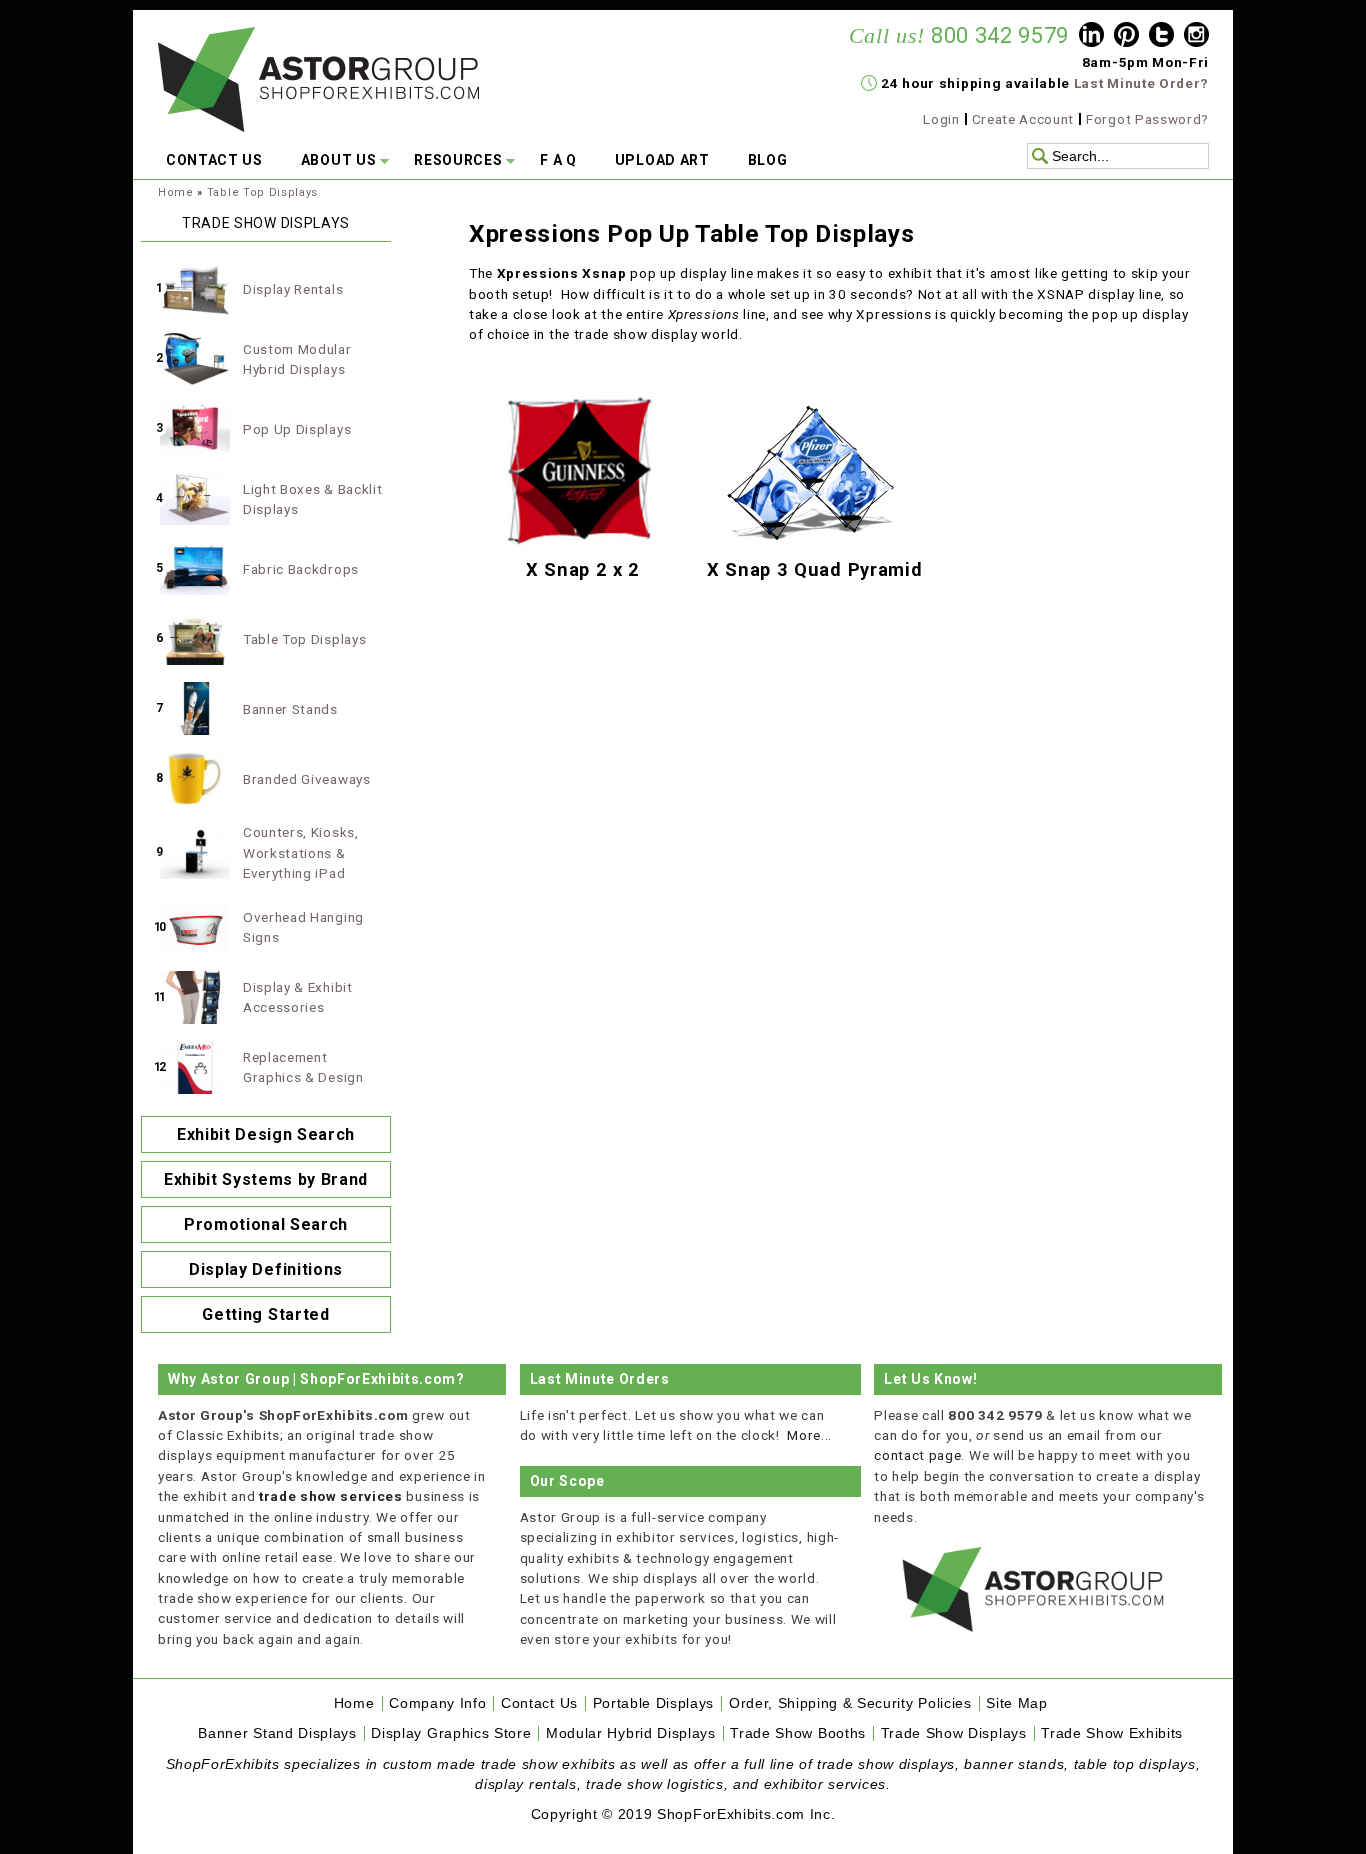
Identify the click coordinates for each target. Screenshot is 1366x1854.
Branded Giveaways (307, 779)
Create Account (1023, 119)
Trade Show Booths (798, 1733)
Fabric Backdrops (301, 569)
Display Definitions (266, 1269)
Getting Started (265, 1314)
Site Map (1016, 1703)
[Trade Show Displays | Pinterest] (1126, 37)
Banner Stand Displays (277, 1733)
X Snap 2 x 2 (583, 569)
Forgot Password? (1147, 119)
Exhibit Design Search (266, 1134)
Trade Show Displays (954, 1733)
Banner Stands (290, 709)
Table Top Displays (262, 192)
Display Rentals (293, 289)
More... (809, 1435)
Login (941, 119)
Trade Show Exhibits (1112, 1733)
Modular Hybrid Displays (631, 1733)
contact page (917, 1455)
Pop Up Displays (297, 429)
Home (176, 192)
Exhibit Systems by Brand (266, 1179)
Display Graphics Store (451, 1733)
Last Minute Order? (1141, 83)
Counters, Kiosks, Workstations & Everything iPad (301, 852)
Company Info (437, 1703)
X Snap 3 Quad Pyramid (814, 569)
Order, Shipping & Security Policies (850, 1703)
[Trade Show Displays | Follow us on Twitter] (1161, 37)
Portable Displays (654, 1703)
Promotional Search (266, 1224)
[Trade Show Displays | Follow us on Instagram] (1196, 37)
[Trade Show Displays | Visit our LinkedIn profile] (1091, 37)
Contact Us (539, 1703)
